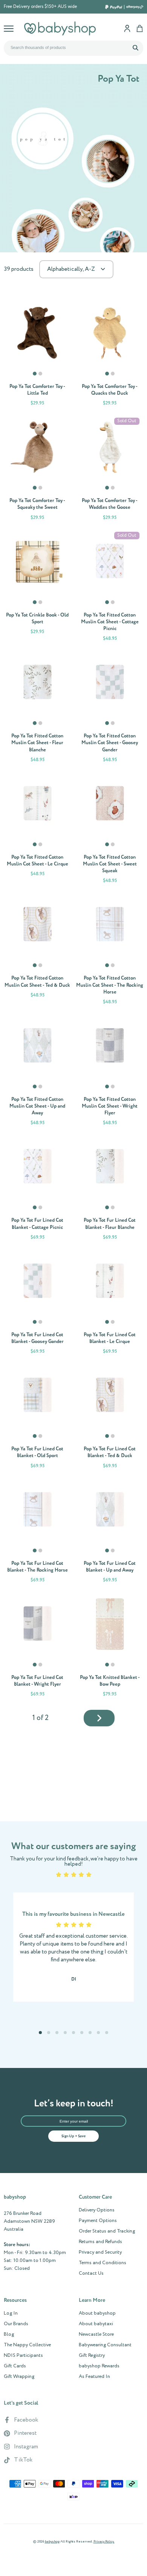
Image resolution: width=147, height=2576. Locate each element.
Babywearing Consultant (105, 2345)
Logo (60, 28)
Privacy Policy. (104, 2542)
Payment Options (98, 2221)
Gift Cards (15, 2366)
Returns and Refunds (100, 2242)
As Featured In (94, 2377)
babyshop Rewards (99, 2366)
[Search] (135, 47)
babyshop (52, 2542)
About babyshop (97, 2314)
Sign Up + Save (73, 2136)
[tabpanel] (37, 333)
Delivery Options (97, 2210)
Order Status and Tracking (107, 2231)
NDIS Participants (23, 2356)
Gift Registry (92, 2356)
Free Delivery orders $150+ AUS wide (40, 7)
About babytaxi (96, 2324)
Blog (9, 2335)
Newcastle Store (96, 2335)
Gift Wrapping (19, 2377)
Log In (11, 2314)
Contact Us (91, 2274)
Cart (140, 28)
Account (127, 28)
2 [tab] (41, 377)
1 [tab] (35, 377)
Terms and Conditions (103, 2263)
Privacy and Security (100, 2252)
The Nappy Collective (27, 2345)
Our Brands (16, 2324)
